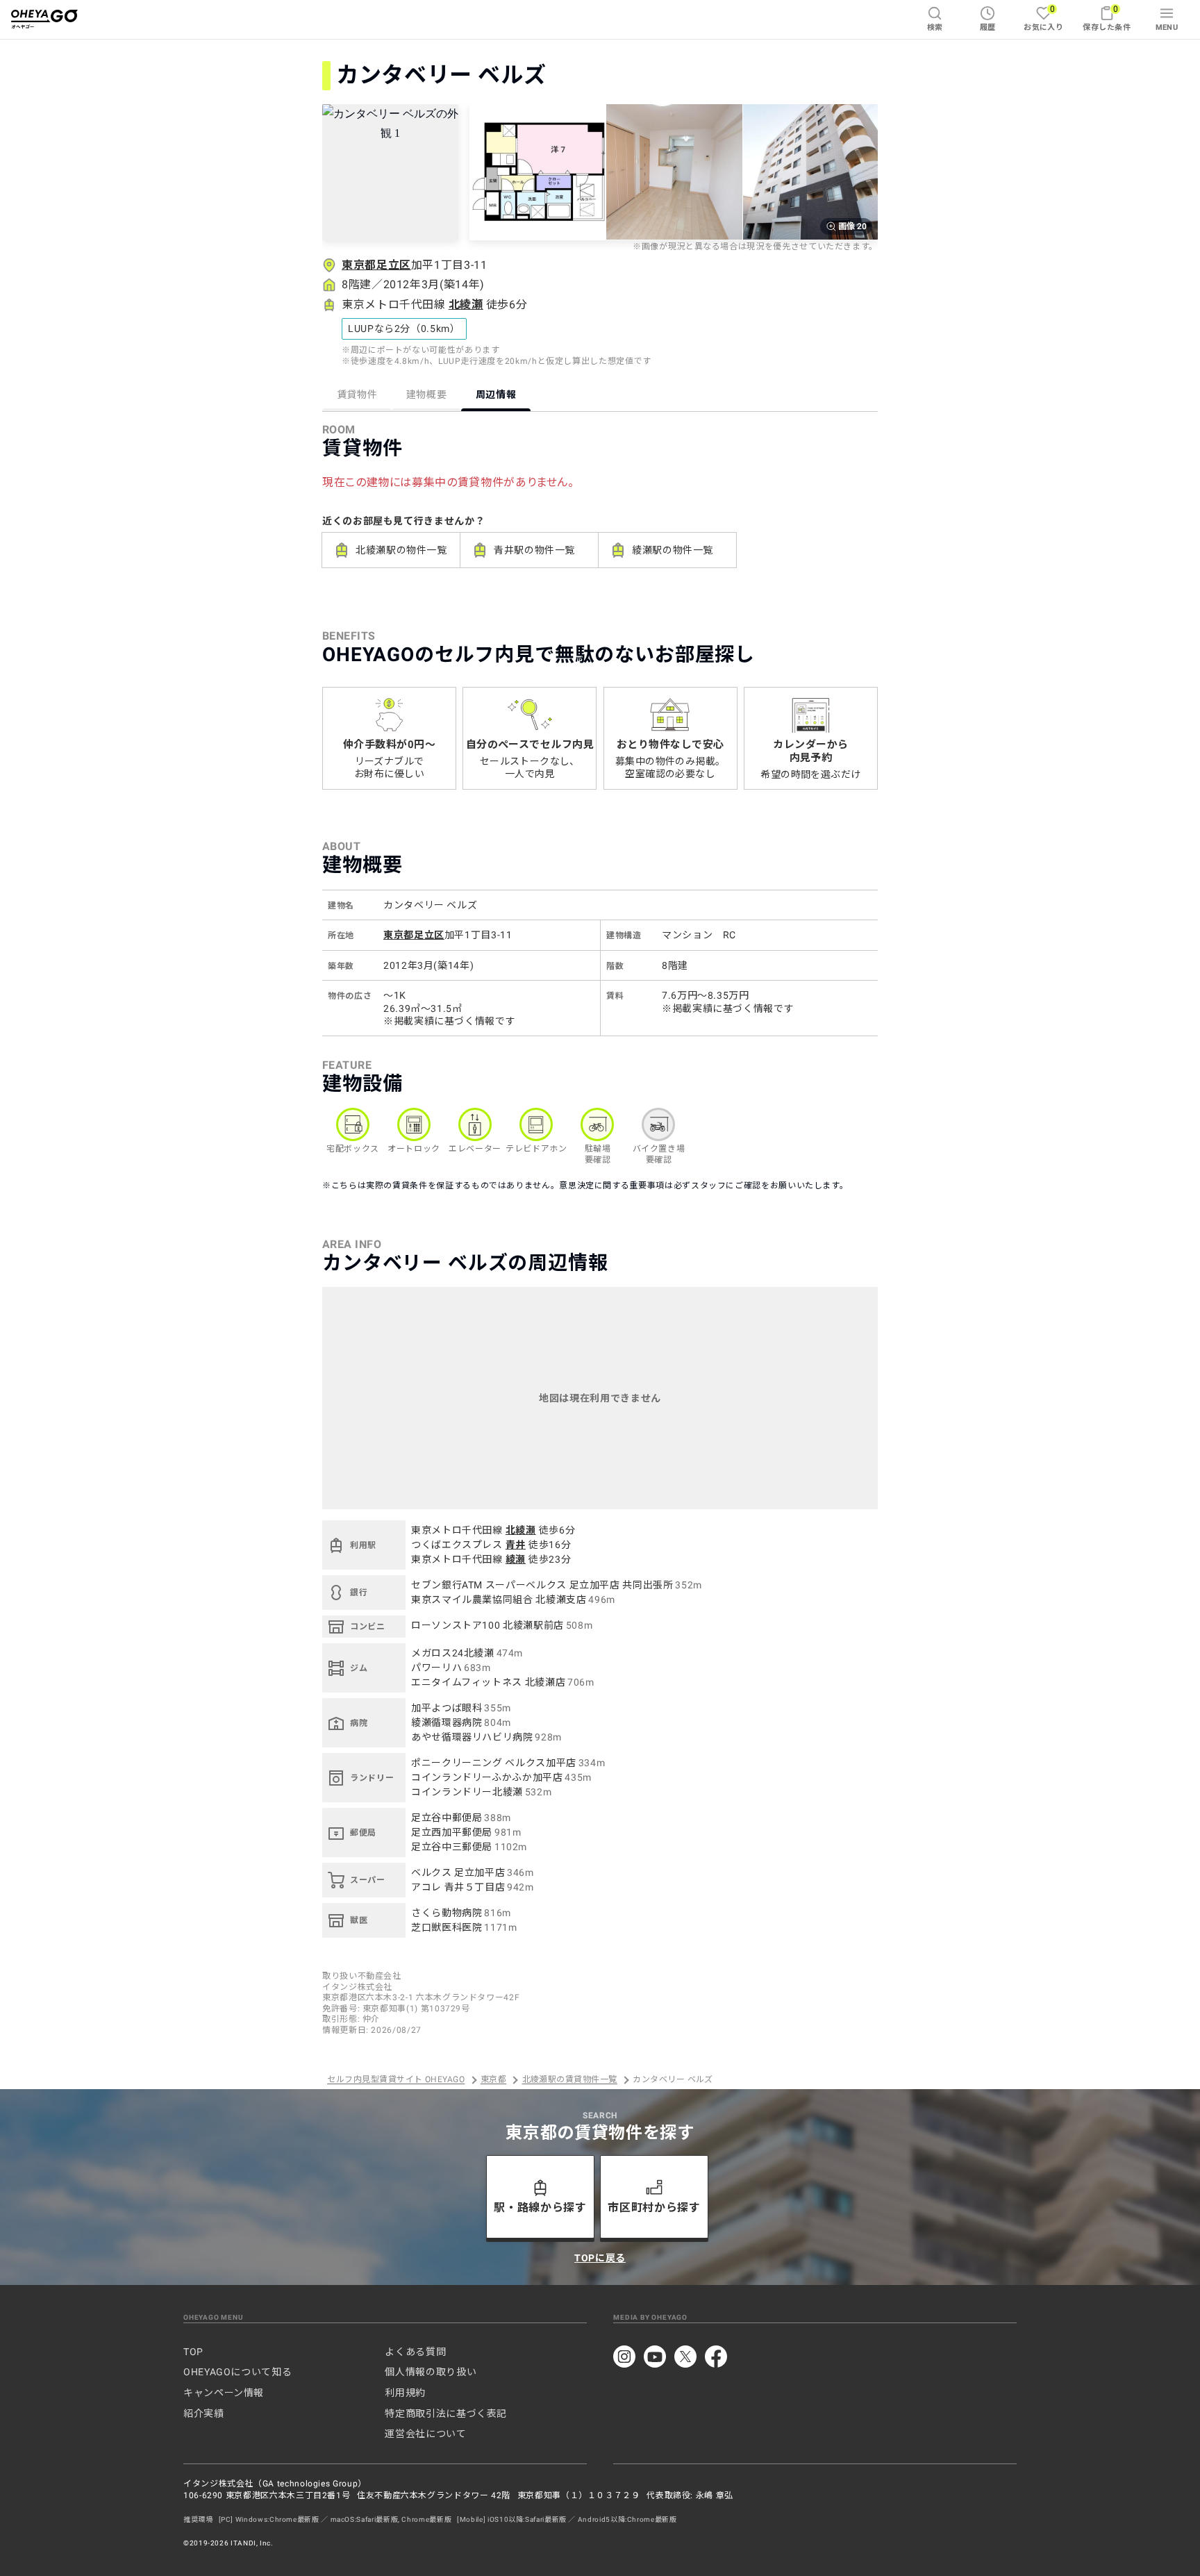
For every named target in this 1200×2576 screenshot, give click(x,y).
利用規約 (405, 2393)
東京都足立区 (376, 265)
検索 (935, 27)
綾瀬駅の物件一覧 (673, 550)
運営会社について (425, 2434)
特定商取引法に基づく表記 (446, 2413)
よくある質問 (415, 2352)
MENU (1167, 27)
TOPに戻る (600, 2258)
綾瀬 (516, 1559)
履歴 (988, 27)
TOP (193, 2352)
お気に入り (1043, 18)
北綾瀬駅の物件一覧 (401, 550)
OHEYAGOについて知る (237, 2372)
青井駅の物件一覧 (534, 550)
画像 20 (852, 226)
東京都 (493, 2080)
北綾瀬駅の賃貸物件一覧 (570, 2080)
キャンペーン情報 (224, 2393)
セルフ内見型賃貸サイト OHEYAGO (396, 2080)
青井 (516, 1545)
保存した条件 (1107, 18)
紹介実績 (204, 2413)
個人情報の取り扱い (431, 2372)
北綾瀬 (466, 305)
